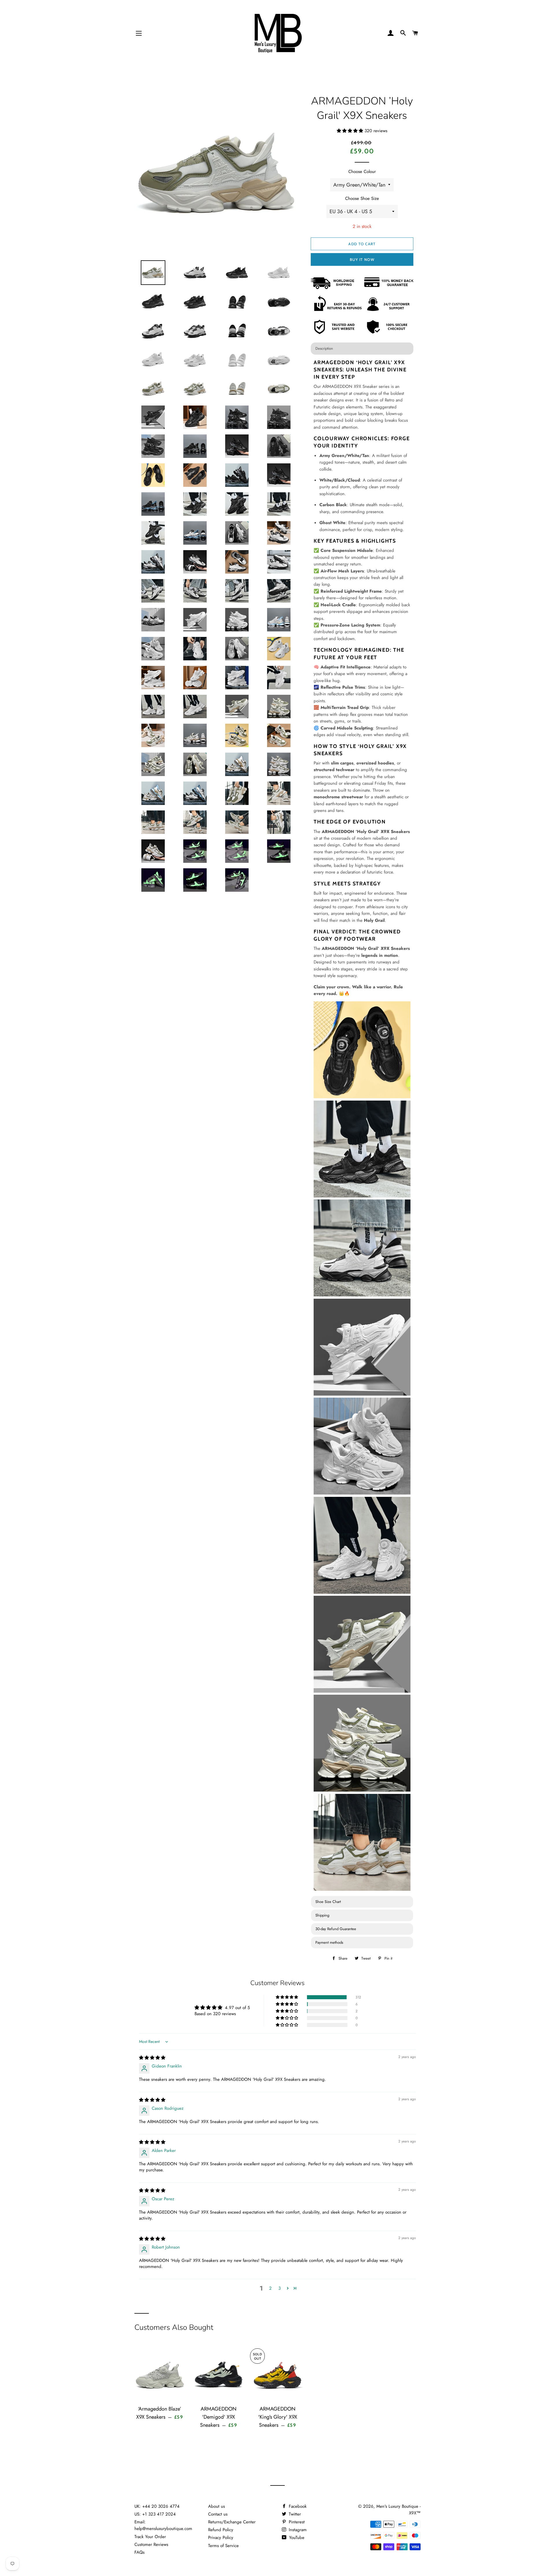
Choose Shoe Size (362, 198)
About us (217, 2506)
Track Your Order (150, 2537)
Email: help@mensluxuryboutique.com (163, 2525)
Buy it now (362, 259)
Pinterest (296, 2522)
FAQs (139, 2552)
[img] (152, 2058)
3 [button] (280, 2288)
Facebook (297, 2506)
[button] (351, 131)
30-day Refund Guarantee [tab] (336, 1929)
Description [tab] (324, 348)
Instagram (297, 2530)
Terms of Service (223, 2546)
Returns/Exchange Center (232, 2522)
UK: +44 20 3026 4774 (157, 2506)
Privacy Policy (221, 2538)
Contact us (218, 2514)
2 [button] (270, 2288)
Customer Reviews (151, 2544)
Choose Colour (362, 172)
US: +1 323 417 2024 (155, 2514)
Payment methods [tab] (329, 1942)
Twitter (294, 2514)
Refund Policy (221, 2530)
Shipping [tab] (322, 1915)
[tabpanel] (362, 1126)
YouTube (296, 2538)
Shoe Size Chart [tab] (328, 1902)
